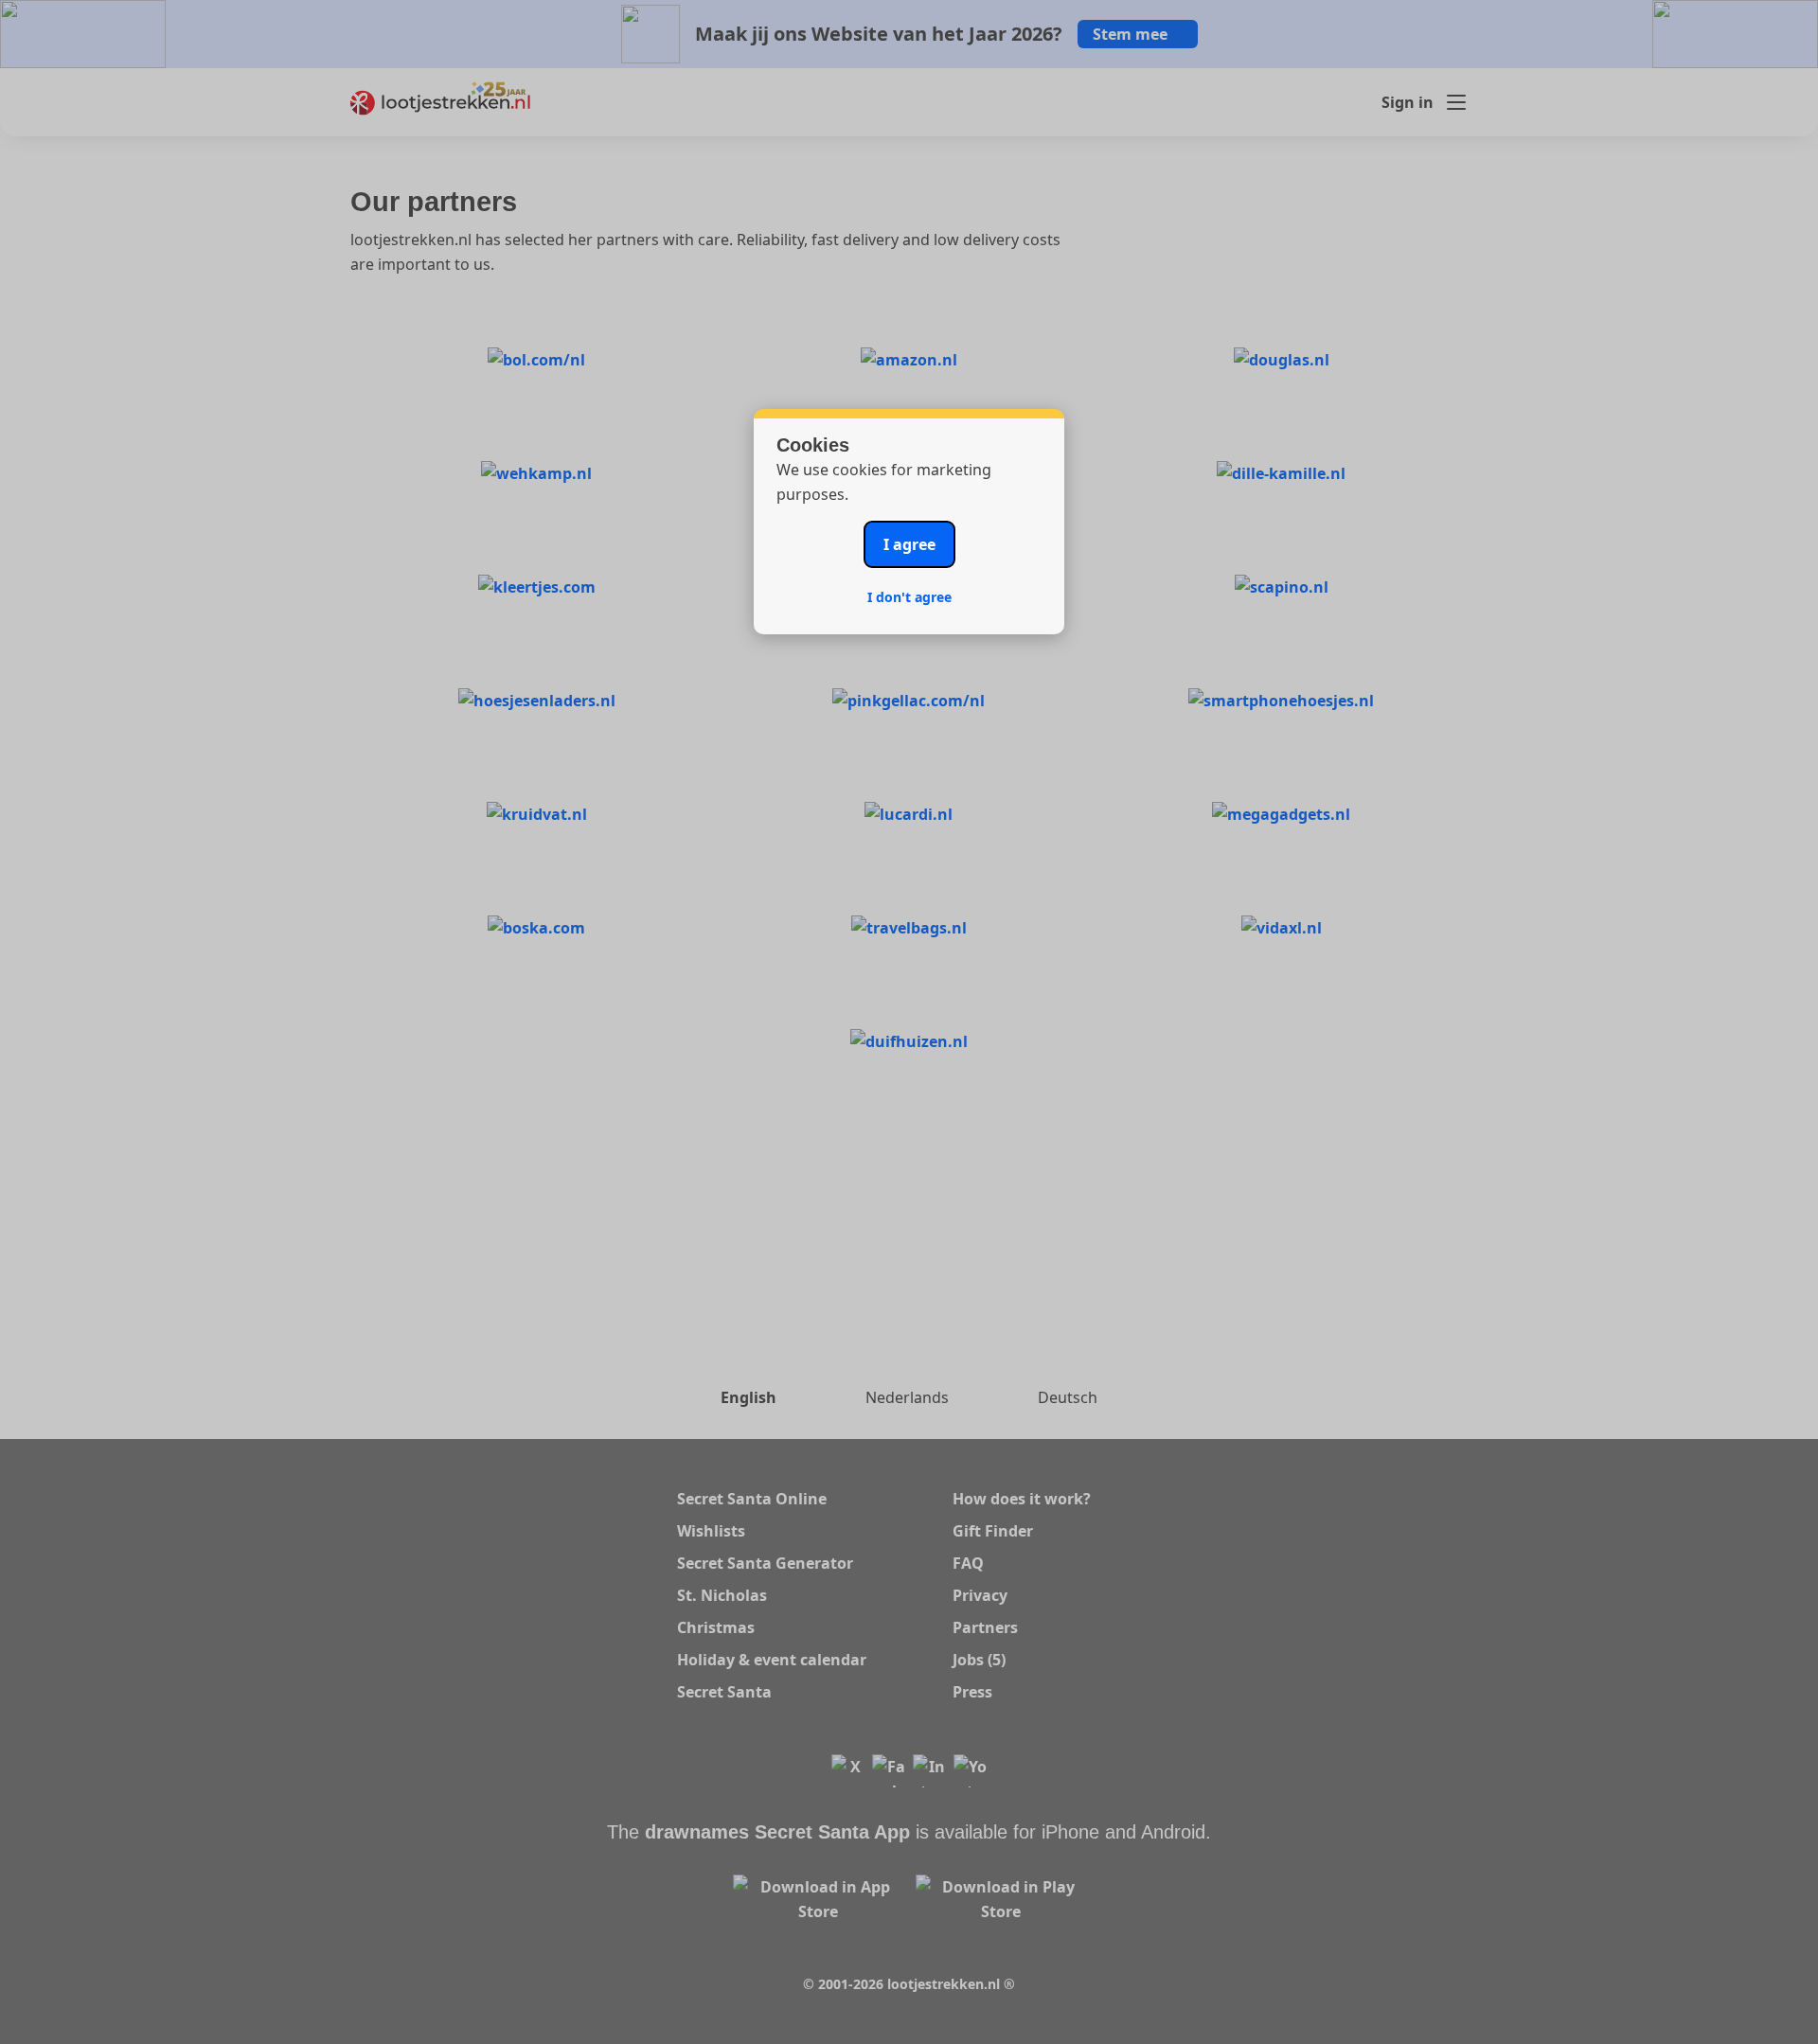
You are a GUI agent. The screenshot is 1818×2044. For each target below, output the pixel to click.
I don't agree (909, 597)
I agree (909, 544)
